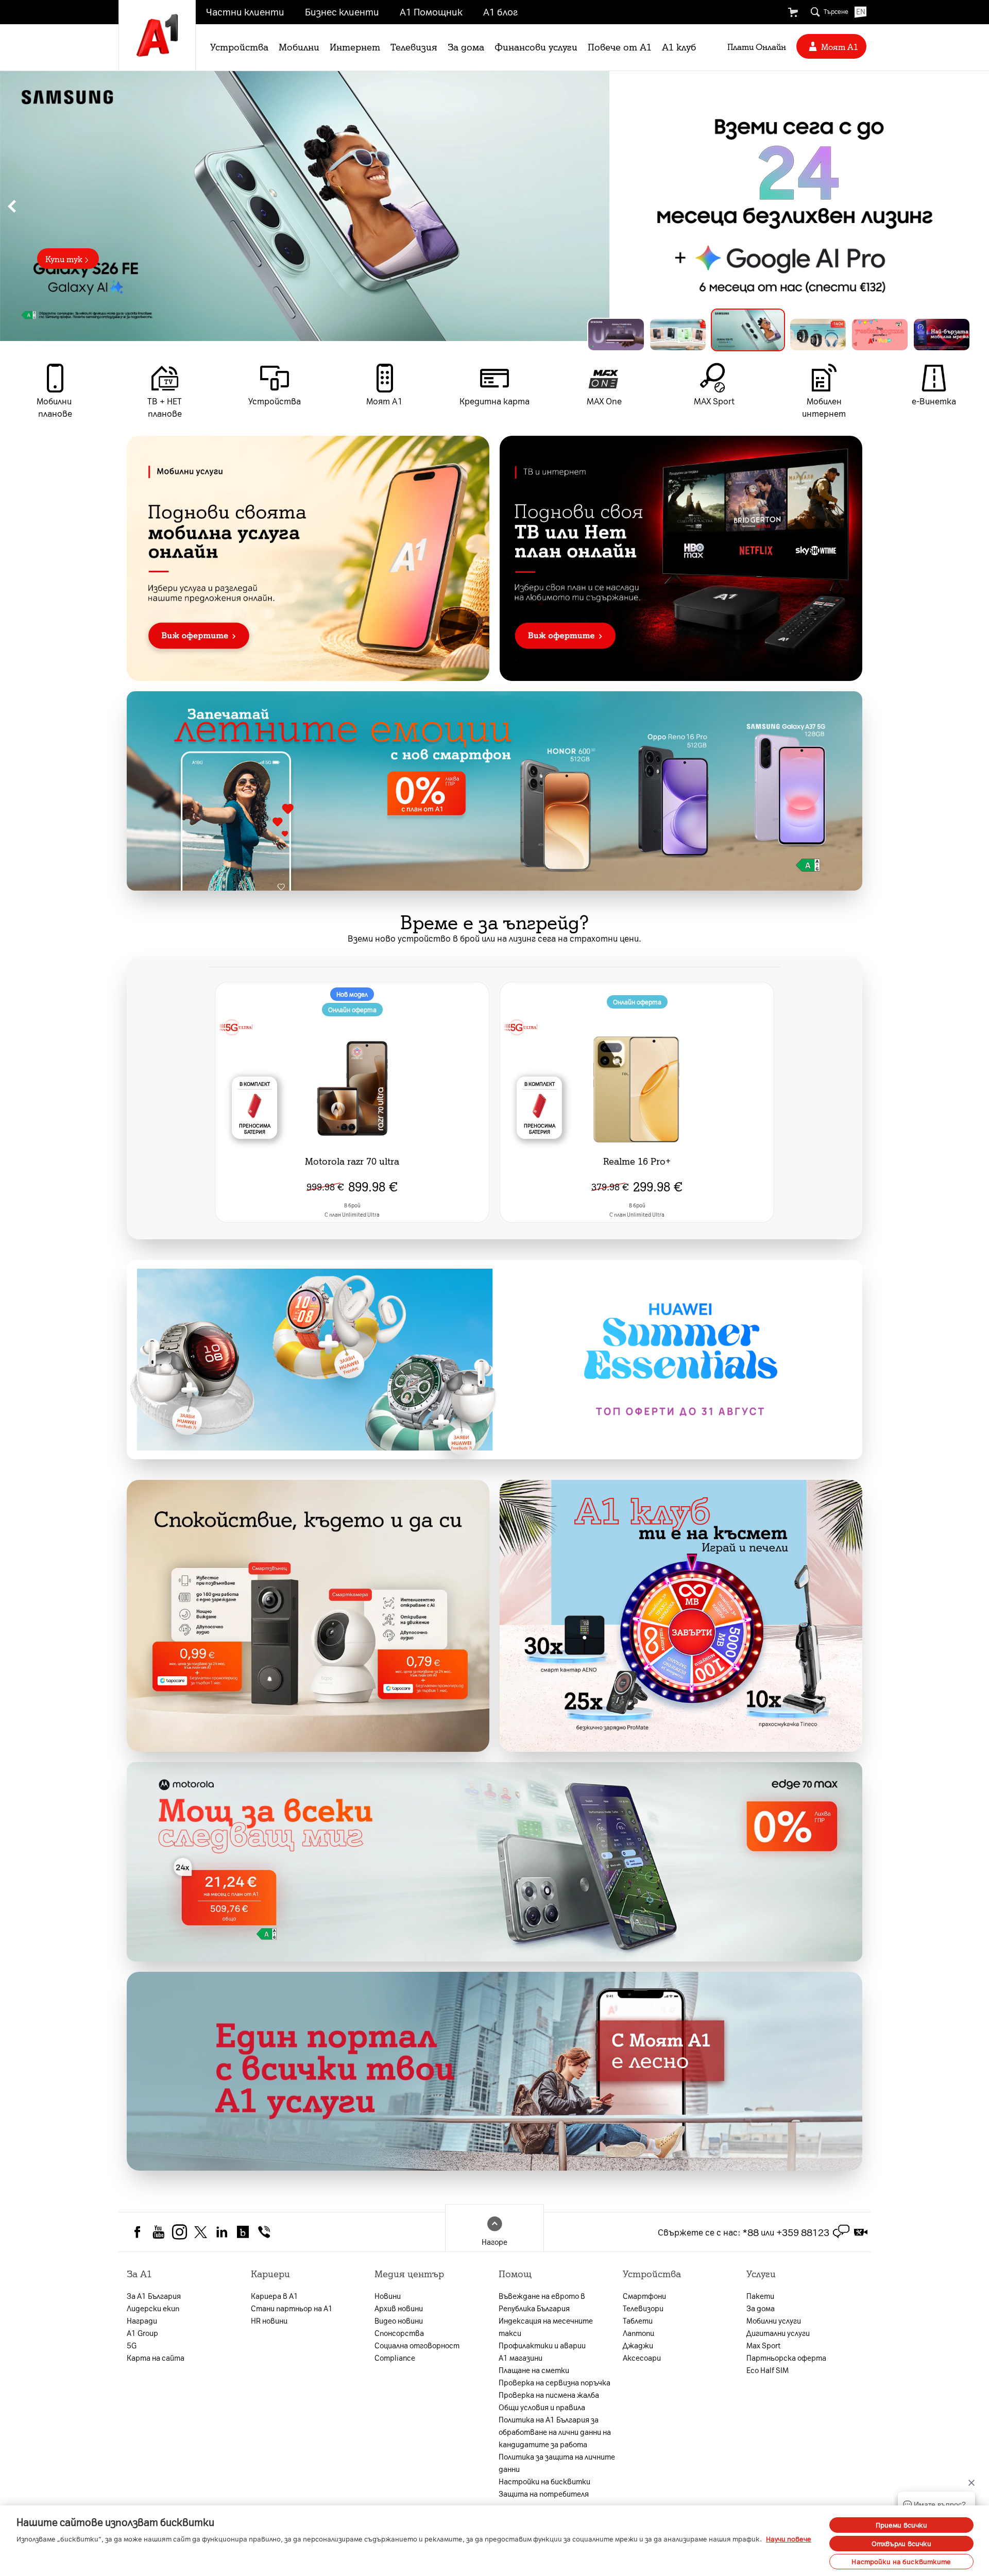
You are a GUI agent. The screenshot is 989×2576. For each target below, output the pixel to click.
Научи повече (789, 2539)
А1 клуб (679, 46)
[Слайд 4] (810, 330)
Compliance (395, 2358)
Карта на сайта (156, 2358)
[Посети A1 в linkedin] (222, 2231)
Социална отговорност (417, 2345)
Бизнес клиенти (342, 11)
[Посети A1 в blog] (243, 2231)
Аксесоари (642, 2358)
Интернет (355, 46)
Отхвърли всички (902, 2543)
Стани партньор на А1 (292, 2308)
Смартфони (644, 2296)
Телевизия (414, 46)
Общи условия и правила (542, 2407)
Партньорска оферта (786, 2358)
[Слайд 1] (616, 335)
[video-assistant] (861, 2232)
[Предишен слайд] (12, 206)
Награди (142, 2321)
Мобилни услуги (774, 2321)
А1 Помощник (431, 11)
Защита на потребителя (544, 2494)
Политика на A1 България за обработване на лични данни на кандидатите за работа (555, 2432)
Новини (388, 2296)
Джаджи (638, 2345)
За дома (466, 46)
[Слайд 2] (678, 335)
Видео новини (399, 2321)
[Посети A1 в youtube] (158, 2231)
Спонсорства (399, 2333)
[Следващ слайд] (977, 206)
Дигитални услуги (778, 2333)
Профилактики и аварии (542, 2345)
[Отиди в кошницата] (793, 12)
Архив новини (399, 2308)
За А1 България (154, 2296)
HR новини (269, 2321)
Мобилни (299, 46)
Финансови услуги (536, 46)
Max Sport (763, 2345)
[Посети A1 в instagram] (180, 2231)
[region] (494, 206)
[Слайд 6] (942, 335)
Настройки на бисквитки (544, 2481)
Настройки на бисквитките (901, 2561)
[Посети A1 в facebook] (137, 2231)
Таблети (638, 2321)
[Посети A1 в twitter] (201, 2231)
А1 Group (142, 2333)
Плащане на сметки (534, 2370)
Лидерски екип (153, 2308)
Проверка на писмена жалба (549, 2395)
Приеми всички (902, 2525)
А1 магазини (521, 2358)
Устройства (239, 46)
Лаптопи (638, 2333)
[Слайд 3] (740, 335)
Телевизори (643, 2308)
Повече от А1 (620, 46)
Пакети (760, 2296)
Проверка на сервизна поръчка (555, 2382)
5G (132, 2345)
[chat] (841, 2232)
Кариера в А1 (275, 2296)
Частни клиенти (245, 11)
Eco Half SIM (768, 2370)
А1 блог (500, 11)
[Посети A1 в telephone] (264, 2231)
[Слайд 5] (880, 335)
